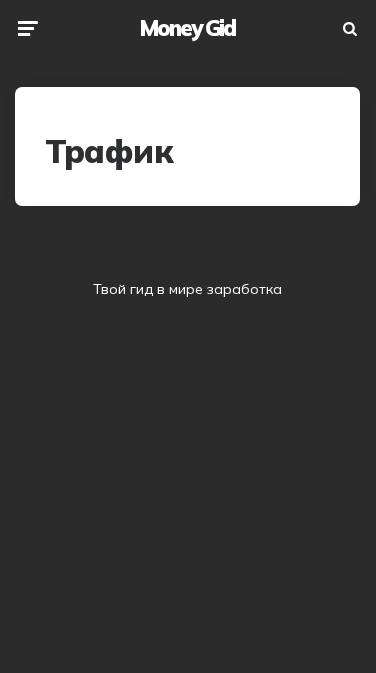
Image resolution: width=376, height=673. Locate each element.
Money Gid (187, 28)
